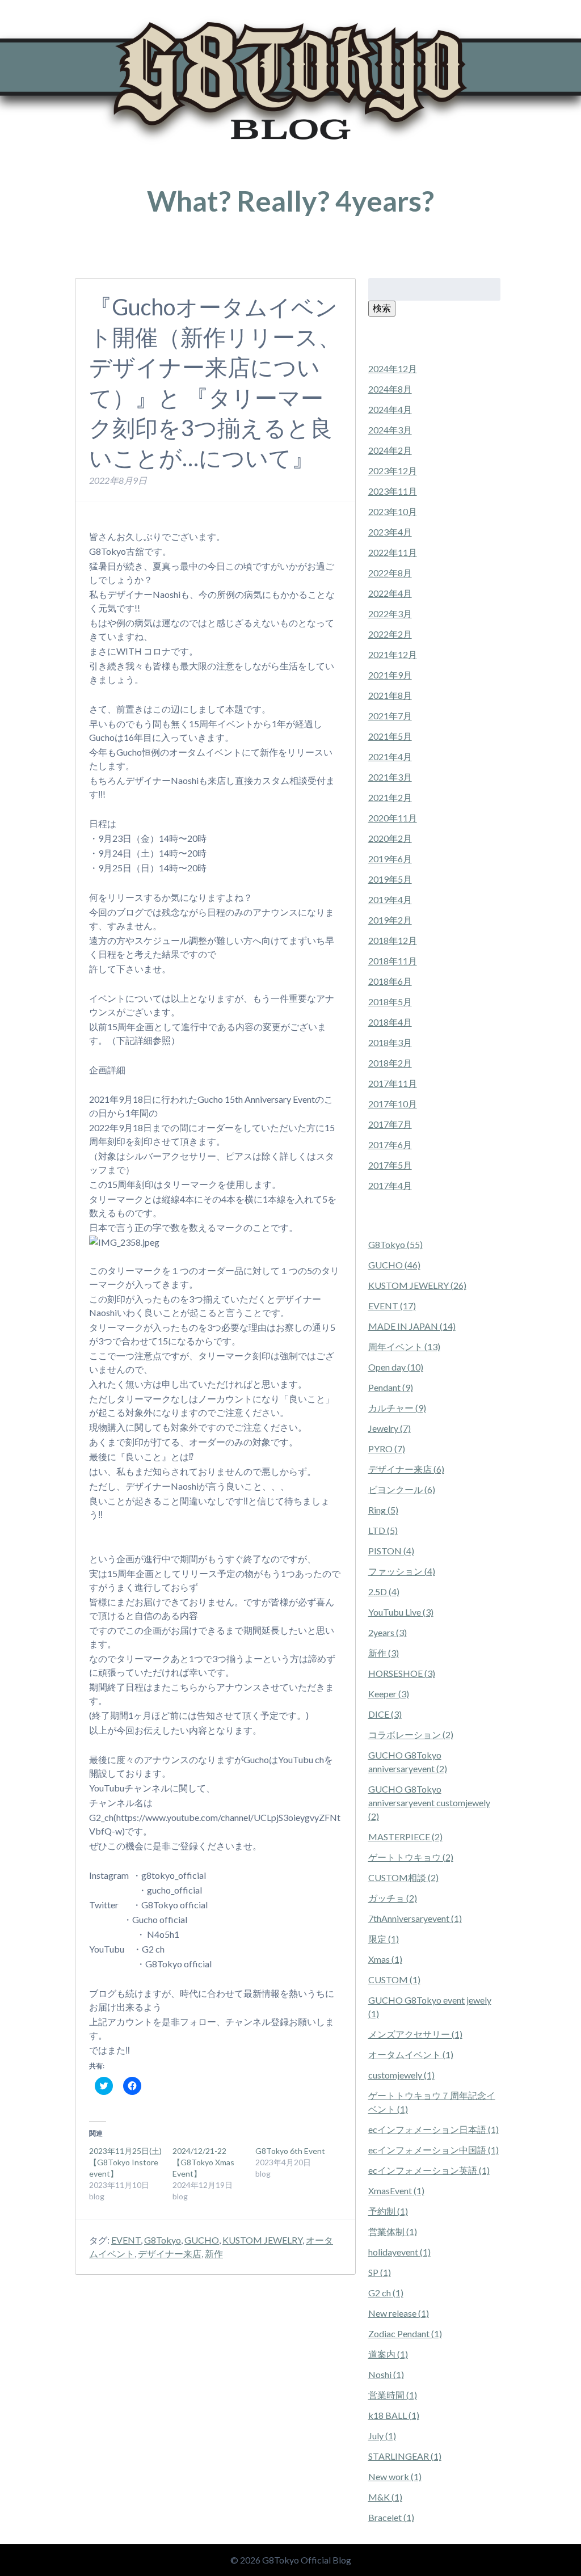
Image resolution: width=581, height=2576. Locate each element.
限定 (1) (384, 1939)
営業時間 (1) (393, 2395)
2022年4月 (390, 593)
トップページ (95, 254)
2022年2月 (390, 634)
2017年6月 (390, 1144)
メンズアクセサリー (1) (415, 2034)
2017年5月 (390, 1165)
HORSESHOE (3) (402, 1673)
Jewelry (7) (390, 1428)
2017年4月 (390, 1185)
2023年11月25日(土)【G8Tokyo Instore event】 (125, 2162)
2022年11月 (393, 552)
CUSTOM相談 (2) (403, 1877)
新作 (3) (384, 1653)
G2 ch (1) (386, 2293)
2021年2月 (390, 797)
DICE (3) (385, 1714)
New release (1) (399, 2313)
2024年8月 (390, 389)
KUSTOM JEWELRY (262, 2240)
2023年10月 (393, 511)
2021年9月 (390, 675)
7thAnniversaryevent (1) (415, 1918)
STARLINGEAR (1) (405, 2456)
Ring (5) (383, 1510)
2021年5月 (390, 736)
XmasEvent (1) (396, 2191)
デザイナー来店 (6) (406, 1469)
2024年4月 (390, 409)
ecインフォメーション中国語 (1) (433, 2150)
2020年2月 (390, 838)
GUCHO (202, 2240)
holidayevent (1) (399, 2252)
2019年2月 (390, 920)
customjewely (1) (401, 2075)
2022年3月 (390, 614)
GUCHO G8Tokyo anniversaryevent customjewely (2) (429, 1803)
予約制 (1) (388, 2211)
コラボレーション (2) (411, 1734)
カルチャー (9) (397, 1408)
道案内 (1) (388, 2354)
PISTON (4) (391, 1551)
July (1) (382, 2436)
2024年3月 (390, 430)
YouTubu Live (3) (401, 1612)
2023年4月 (390, 532)
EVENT (126, 2240)
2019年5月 (390, 879)
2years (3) (388, 1632)
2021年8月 (390, 695)
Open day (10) (396, 1367)
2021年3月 (390, 777)
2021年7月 (390, 716)
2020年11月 (393, 818)
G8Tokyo (163, 2240)
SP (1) (380, 2272)
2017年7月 (390, 1124)
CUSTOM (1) (394, 1980)
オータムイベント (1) (411, 2054)
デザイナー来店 (170, 2254)
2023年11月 (393, 491)
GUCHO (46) (394, 1265)
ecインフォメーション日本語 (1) (433, 2129)
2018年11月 (393, 961)
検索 (382, 308)
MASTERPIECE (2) (405, 1837)
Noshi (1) (386, 2374)
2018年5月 (390, 1002)
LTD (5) (383, 1530)
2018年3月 (390, 1042)
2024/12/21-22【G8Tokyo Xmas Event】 (203, 2162)
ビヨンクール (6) (402, 1489)
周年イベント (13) (404, 1346)
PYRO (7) (387, 1449)
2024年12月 (393, 368)
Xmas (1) (385, 1959)
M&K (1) (385, 2497)
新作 (214, 2254)
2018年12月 (393, 940)
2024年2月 (390, 450)
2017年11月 (393, 1083)
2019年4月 (390, 899)
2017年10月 (393, 1104)
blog (128, 254)
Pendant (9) (391, 1387)
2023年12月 (393, 471)
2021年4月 (390, 756)
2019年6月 (390, 859)
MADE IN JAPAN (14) (412, 1326)
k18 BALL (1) (394, 2415)
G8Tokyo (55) (395, 1244)
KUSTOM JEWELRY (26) (417, 1285)
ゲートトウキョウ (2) (411, 1857)
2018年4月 (390, 1022)
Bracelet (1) (391, 2517)
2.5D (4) (384, 1591)
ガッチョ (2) (393, 1898)
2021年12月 (393, 654)
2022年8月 (390, 573)
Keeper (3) (389, 1694)
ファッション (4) (402, 1571)
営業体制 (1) (393, 2231)
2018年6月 (390, 981)
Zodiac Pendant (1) (405, 2333)
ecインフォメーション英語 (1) (429, 2170)
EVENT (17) (392, 1306)
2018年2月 (390, 1063)
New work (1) (395, 2476)
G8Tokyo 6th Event (290, 2151)
